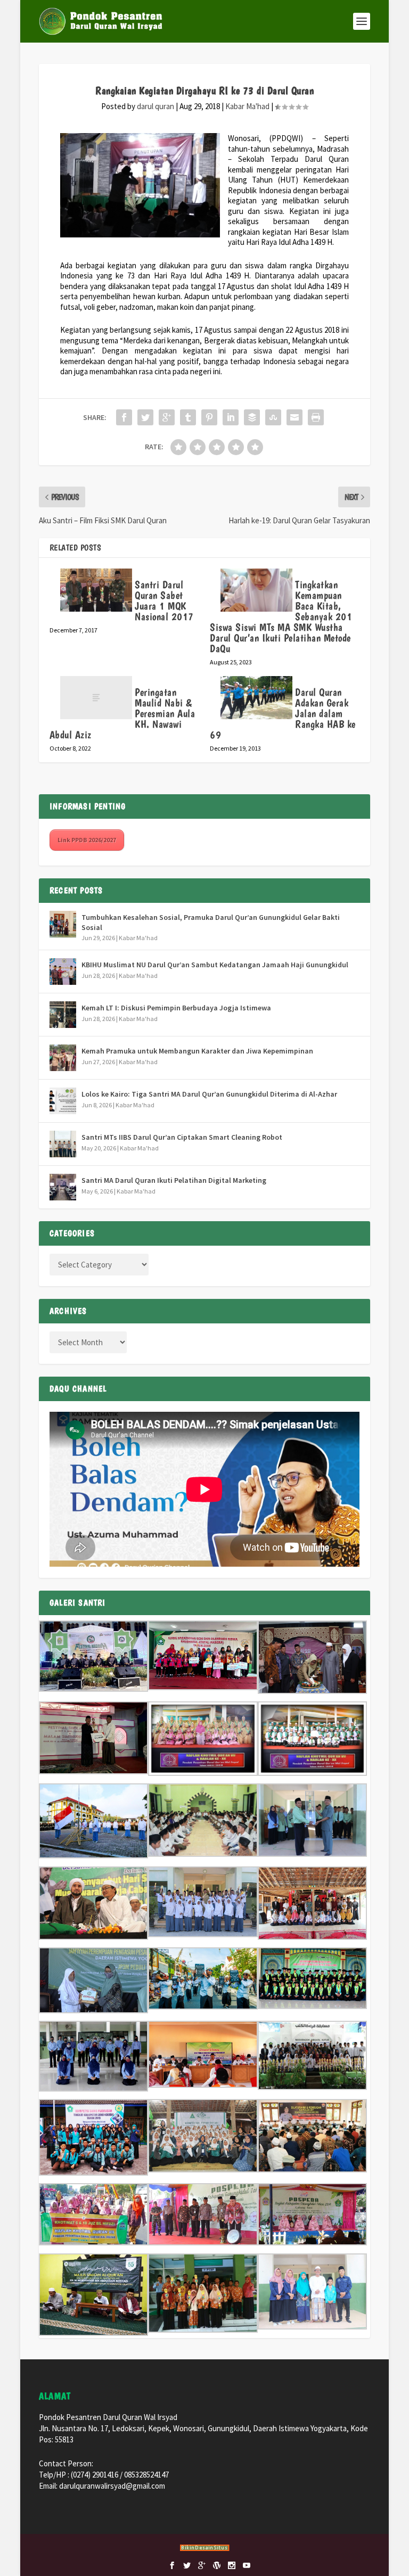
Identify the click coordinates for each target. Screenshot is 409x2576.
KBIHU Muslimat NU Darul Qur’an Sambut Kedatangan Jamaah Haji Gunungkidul (215, 965)
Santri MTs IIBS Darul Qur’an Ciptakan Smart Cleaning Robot (182, 1137)
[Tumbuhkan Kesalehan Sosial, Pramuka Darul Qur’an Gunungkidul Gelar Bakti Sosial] (63, 924)
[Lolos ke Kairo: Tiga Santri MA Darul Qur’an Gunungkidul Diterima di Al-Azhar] (63, 1101)
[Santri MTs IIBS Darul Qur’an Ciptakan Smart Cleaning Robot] (63, 1144)
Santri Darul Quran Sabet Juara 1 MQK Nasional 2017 (164, 600)
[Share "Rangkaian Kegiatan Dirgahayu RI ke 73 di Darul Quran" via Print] (316, 417)
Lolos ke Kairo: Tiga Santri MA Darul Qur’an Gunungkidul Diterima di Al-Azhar (209, 1094)
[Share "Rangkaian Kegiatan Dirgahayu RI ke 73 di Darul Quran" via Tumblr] (188, 417)
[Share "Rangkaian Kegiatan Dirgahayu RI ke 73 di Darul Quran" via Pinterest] (209, 417)
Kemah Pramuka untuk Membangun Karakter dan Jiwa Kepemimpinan (197, 1051)
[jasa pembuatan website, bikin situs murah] (205, 2549)
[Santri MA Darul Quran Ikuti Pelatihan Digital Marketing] (63, 1187)
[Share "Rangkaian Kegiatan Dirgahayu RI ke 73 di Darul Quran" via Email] (295, 417)
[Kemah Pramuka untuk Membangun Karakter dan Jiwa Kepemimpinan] (63, 1058)
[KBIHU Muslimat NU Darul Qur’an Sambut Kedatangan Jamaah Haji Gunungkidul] (63, 972)
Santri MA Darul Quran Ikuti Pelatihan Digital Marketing (174, 1180)
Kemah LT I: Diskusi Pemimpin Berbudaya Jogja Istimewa (176, 1008)
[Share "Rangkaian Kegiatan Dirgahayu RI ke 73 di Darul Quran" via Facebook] (124, 417)
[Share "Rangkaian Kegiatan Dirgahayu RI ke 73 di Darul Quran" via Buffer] (252, 417)
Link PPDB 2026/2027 (87, 840)
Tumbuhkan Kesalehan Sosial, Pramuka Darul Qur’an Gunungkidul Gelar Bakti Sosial (211, 922)
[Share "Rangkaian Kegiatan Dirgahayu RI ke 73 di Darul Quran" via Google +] (167, 417)
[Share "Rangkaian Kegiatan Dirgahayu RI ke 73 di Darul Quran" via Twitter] (145, 417)
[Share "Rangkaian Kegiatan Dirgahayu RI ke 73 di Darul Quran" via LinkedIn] (231, 417)
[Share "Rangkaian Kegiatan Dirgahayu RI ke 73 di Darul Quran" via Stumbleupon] (273, 417)
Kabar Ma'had (247, 106)
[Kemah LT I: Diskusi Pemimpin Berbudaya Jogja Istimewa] (63, 1015)
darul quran (156, 106)
